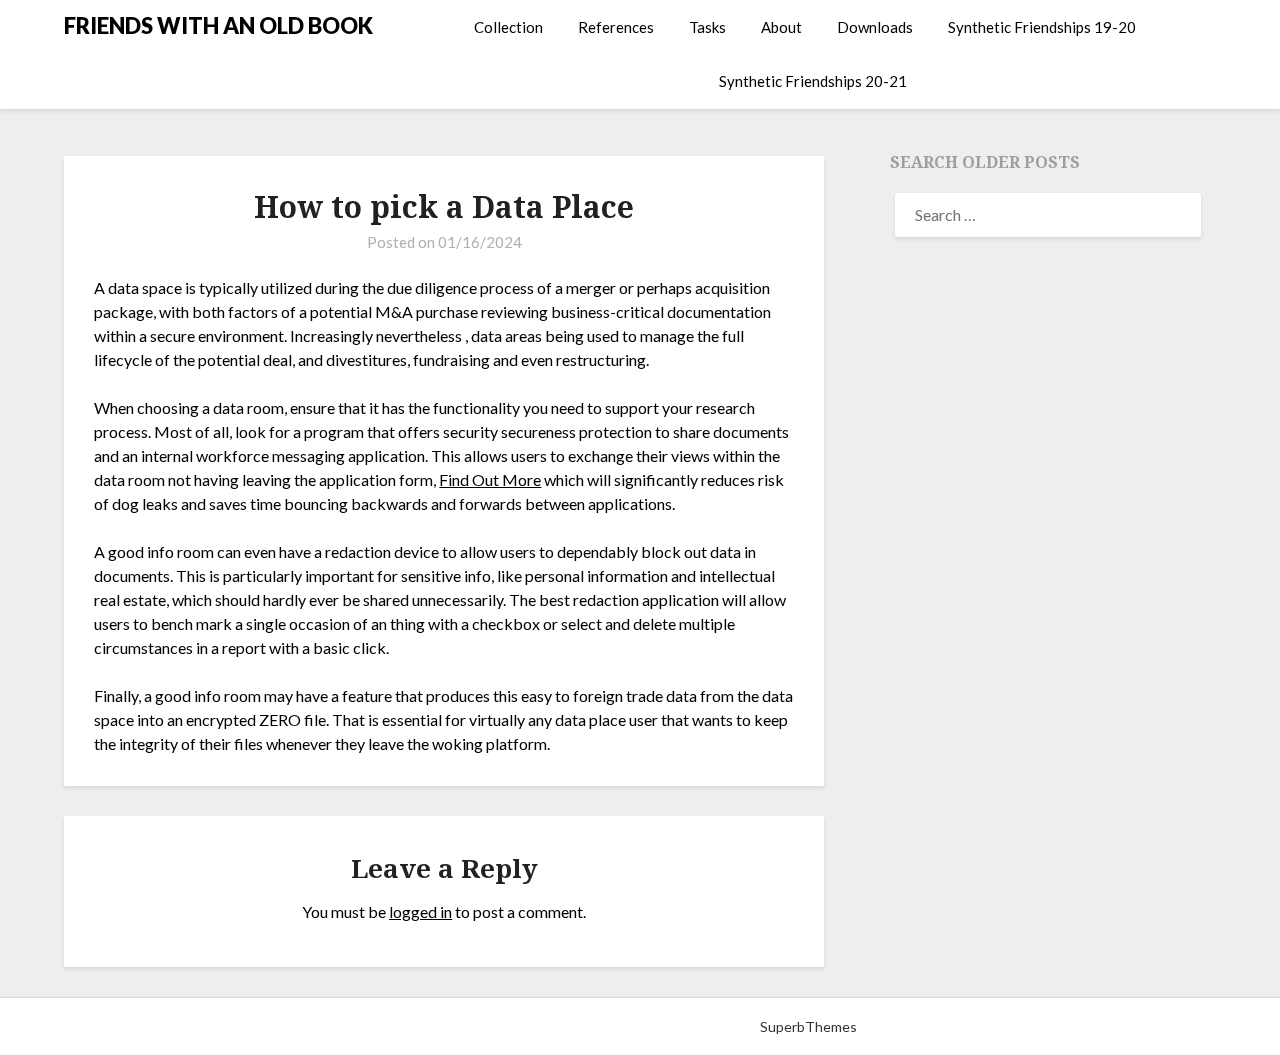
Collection (508, 27)
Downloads (875, 27)
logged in (420, 911)
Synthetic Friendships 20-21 (813, 81)
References (616, 27)
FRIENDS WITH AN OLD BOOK (218, 25)
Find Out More (490, 479)
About (781, 27)
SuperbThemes (808, 1026)
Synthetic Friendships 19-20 (1042, 27)
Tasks (707, 27)
